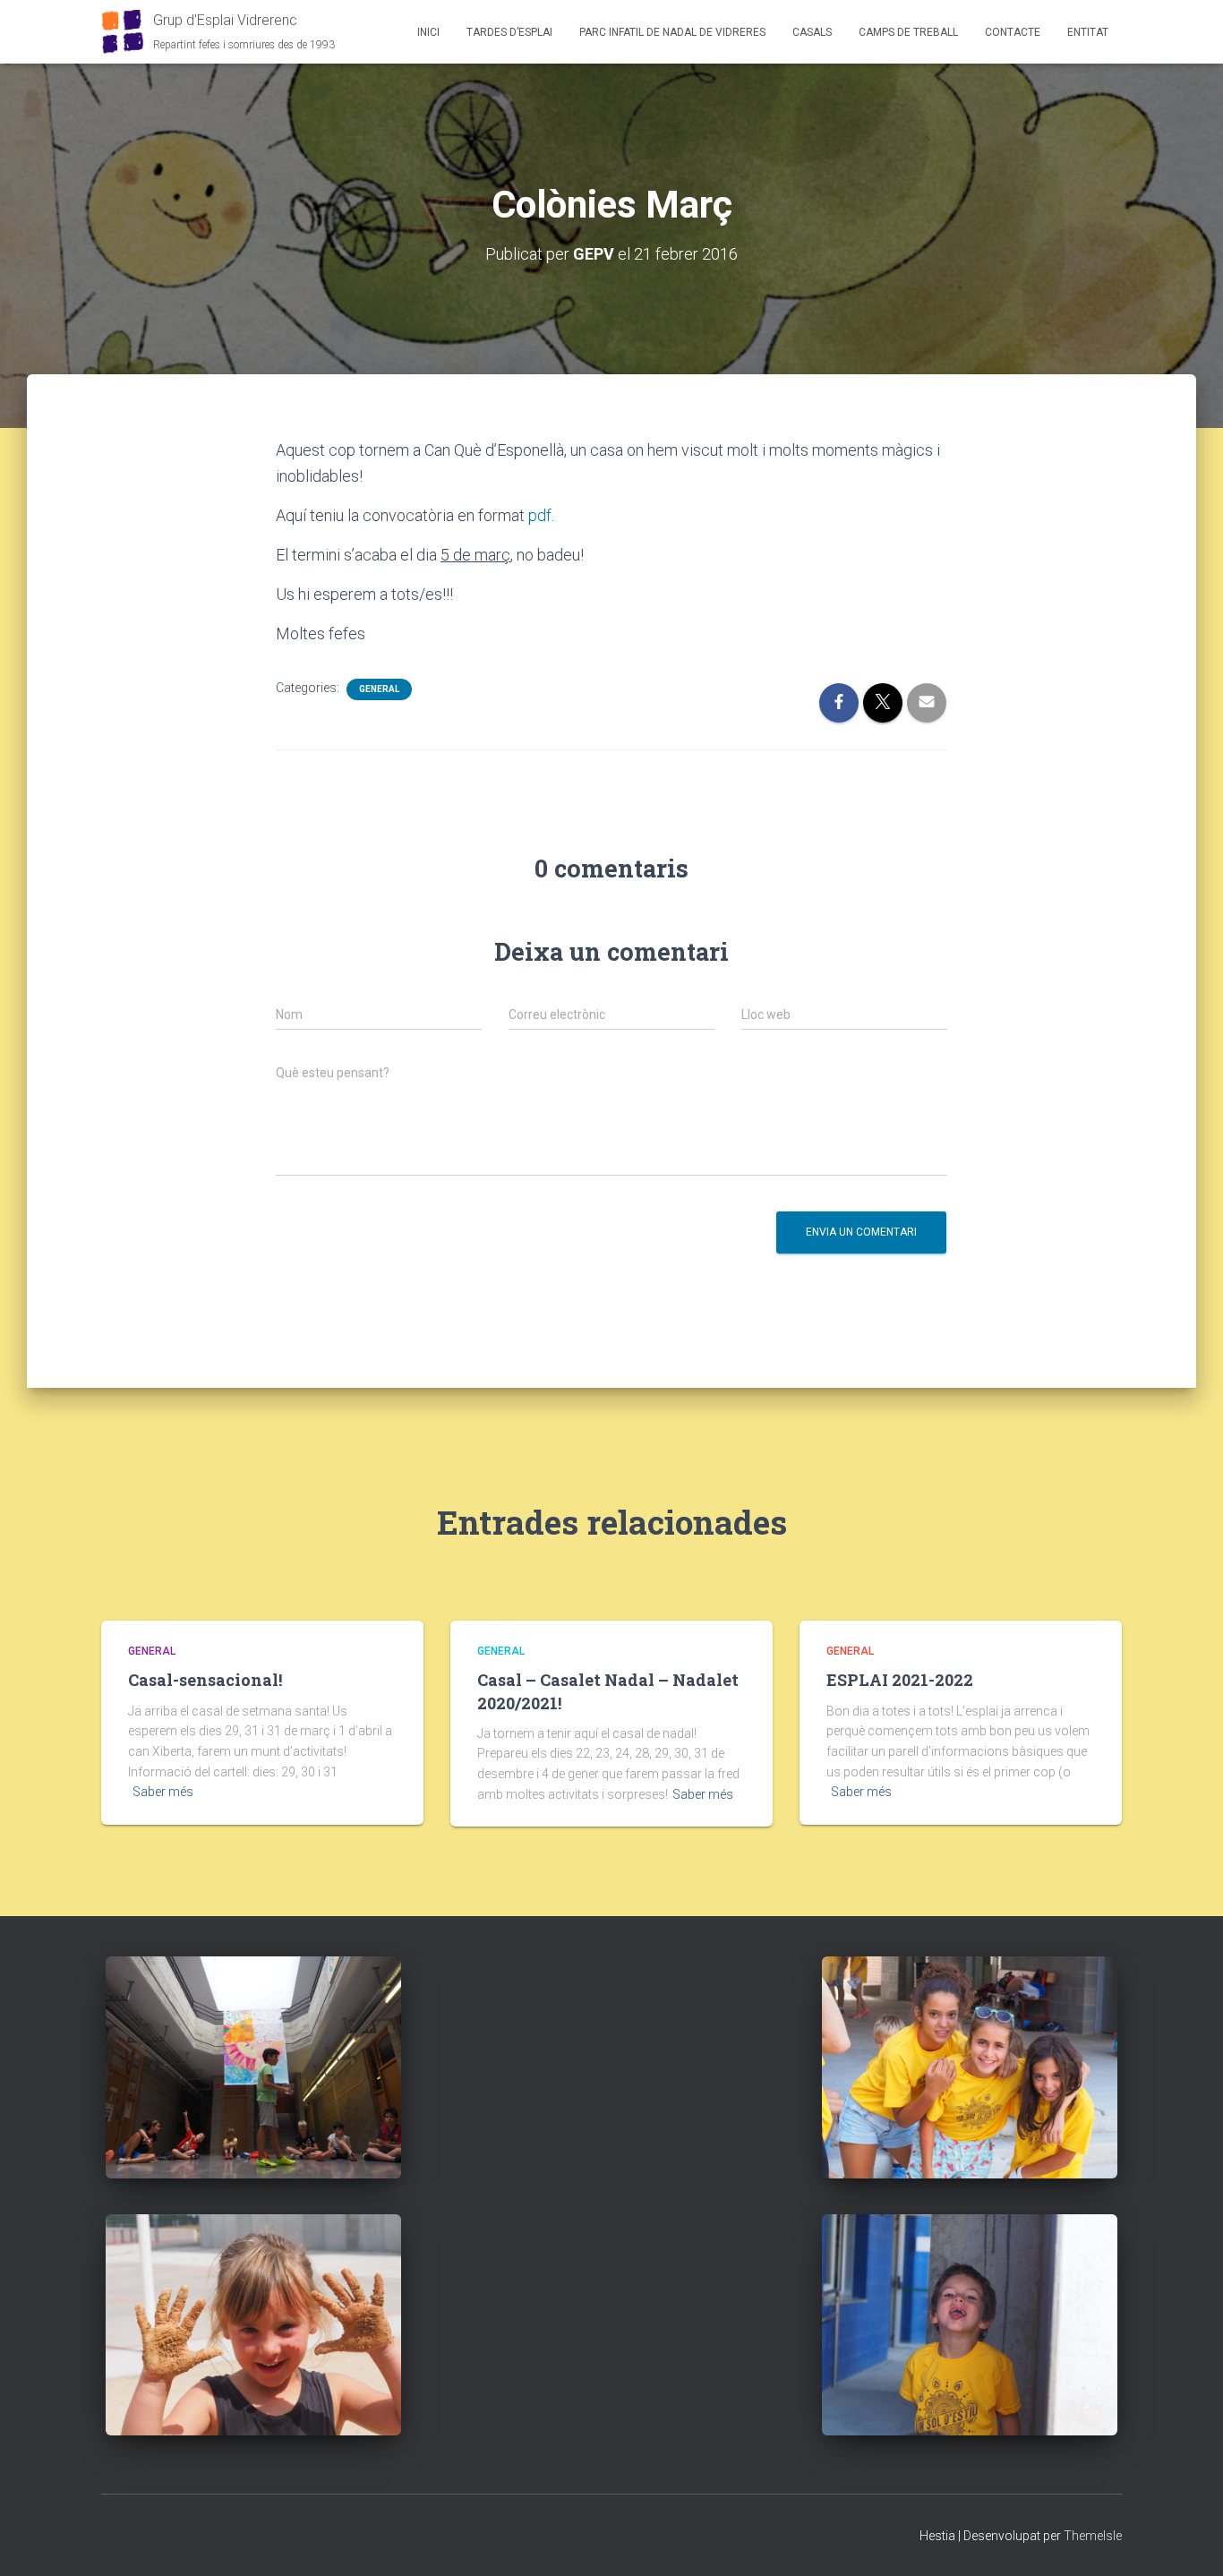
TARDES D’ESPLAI (509, 32)
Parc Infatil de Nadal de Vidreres (672, 32)
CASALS (812, 32)
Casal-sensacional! (205, 1680)
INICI (428, 32)
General (379, 689)
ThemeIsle (1093, 2536)
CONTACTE (1013, 32)
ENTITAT (1088, 32)
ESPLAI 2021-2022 (900, 1680)
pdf (540, 515)
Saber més (163, 1792)
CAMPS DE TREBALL (908, 32)
